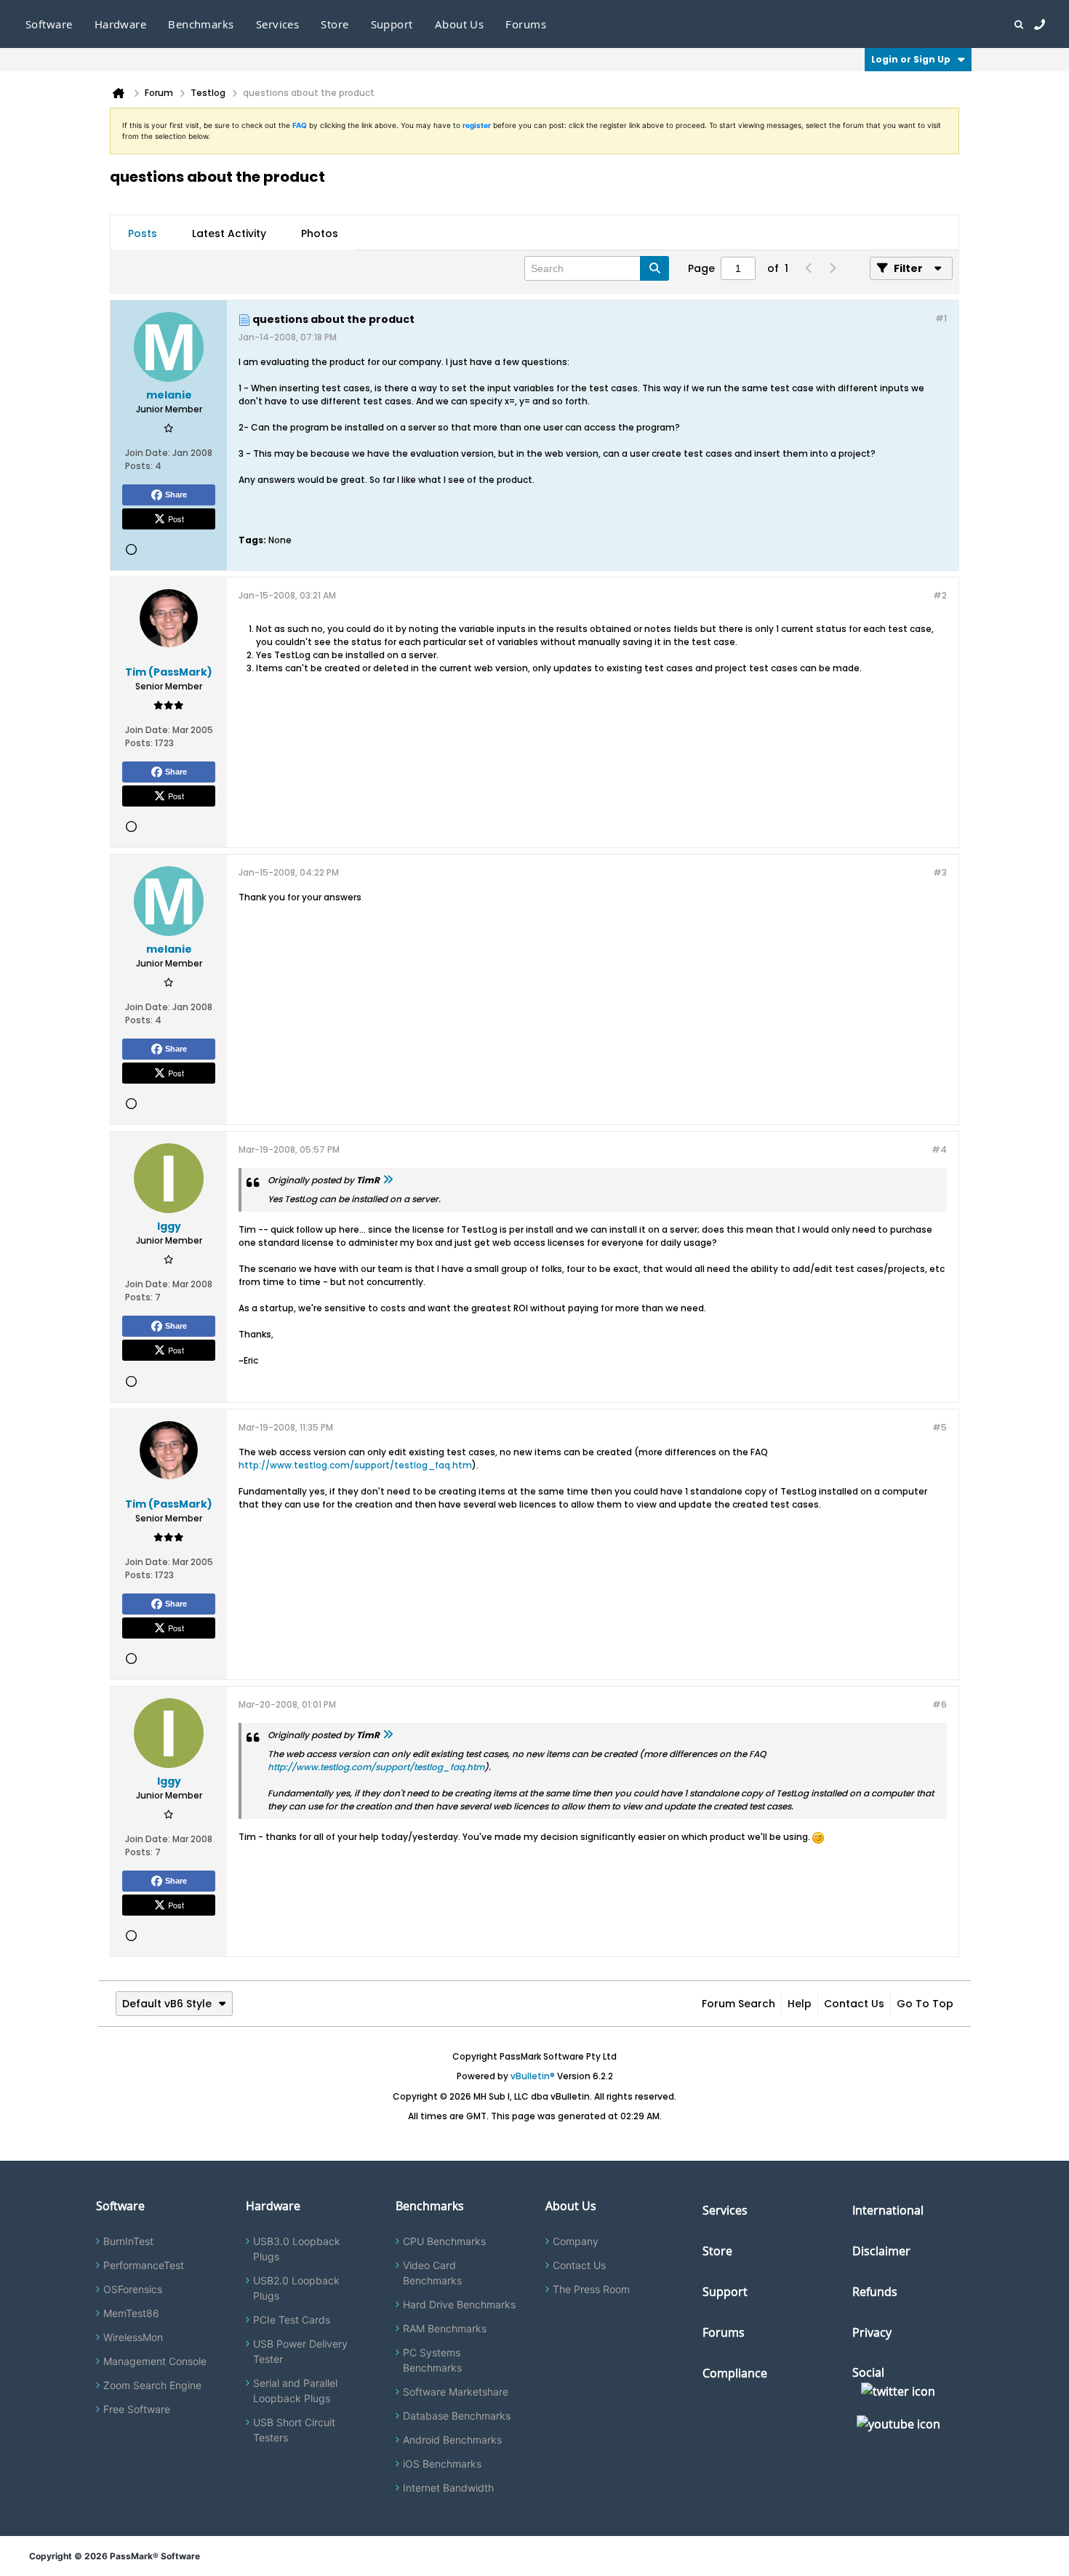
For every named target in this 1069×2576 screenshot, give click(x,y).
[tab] (143, 233)
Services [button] (278, 24)
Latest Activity (229, 233)
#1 (941, 318)
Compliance (735, 2373)
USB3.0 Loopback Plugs (297, 2249)
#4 (939, 1149)
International (888, 2210)
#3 (940, 872)
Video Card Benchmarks (432, 2273)
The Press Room (591, 2289)
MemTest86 (131, 2313)
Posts (143, 233)
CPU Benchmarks (444, 2241)
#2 (940, 595)
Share (176, 495)
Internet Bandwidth (448, 2488)
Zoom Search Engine (152, 2385)
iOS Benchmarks (442, 2464)
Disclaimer (881, 2251)
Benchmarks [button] (201, 24)
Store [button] (335, 24)
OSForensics (133, 2289)
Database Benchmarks (457, 2416)
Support (392, 24)
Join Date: (148, 453)
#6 (940, 1704)
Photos (320, 233)
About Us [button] (460, 24)
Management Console (155, 2361)
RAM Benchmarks (445, 2328)
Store (717, 2251)
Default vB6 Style (167, 2004)
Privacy (872, 2332)
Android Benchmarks (452, 2440)
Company (576, 2241)
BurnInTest (128, 2241)
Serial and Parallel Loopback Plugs (295, 2391)
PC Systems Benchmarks (432, 2360)
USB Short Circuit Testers (294, 2430)
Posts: (139, 466)
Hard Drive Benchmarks (459, 2304)
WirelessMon (133, 2337)
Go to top (925, 2004)
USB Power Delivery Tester (300, 2351)
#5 (940, 1427)
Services (725, 2210)
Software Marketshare (456, 2392)
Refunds (875, 2292)
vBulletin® (533, 2076)
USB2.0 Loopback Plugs (296, 2288)
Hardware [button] (121, 24)
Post (176, 519)
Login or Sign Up (911, 59)
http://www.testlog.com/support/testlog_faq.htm (355, 1465)
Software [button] (49, 24)
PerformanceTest (144, 2265)
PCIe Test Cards (292, 2320)
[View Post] (388, 1180)
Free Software (137, 2409)
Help (800, 2004)
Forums (526, 24)
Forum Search (738, 2004)
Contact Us (854, 2004)
